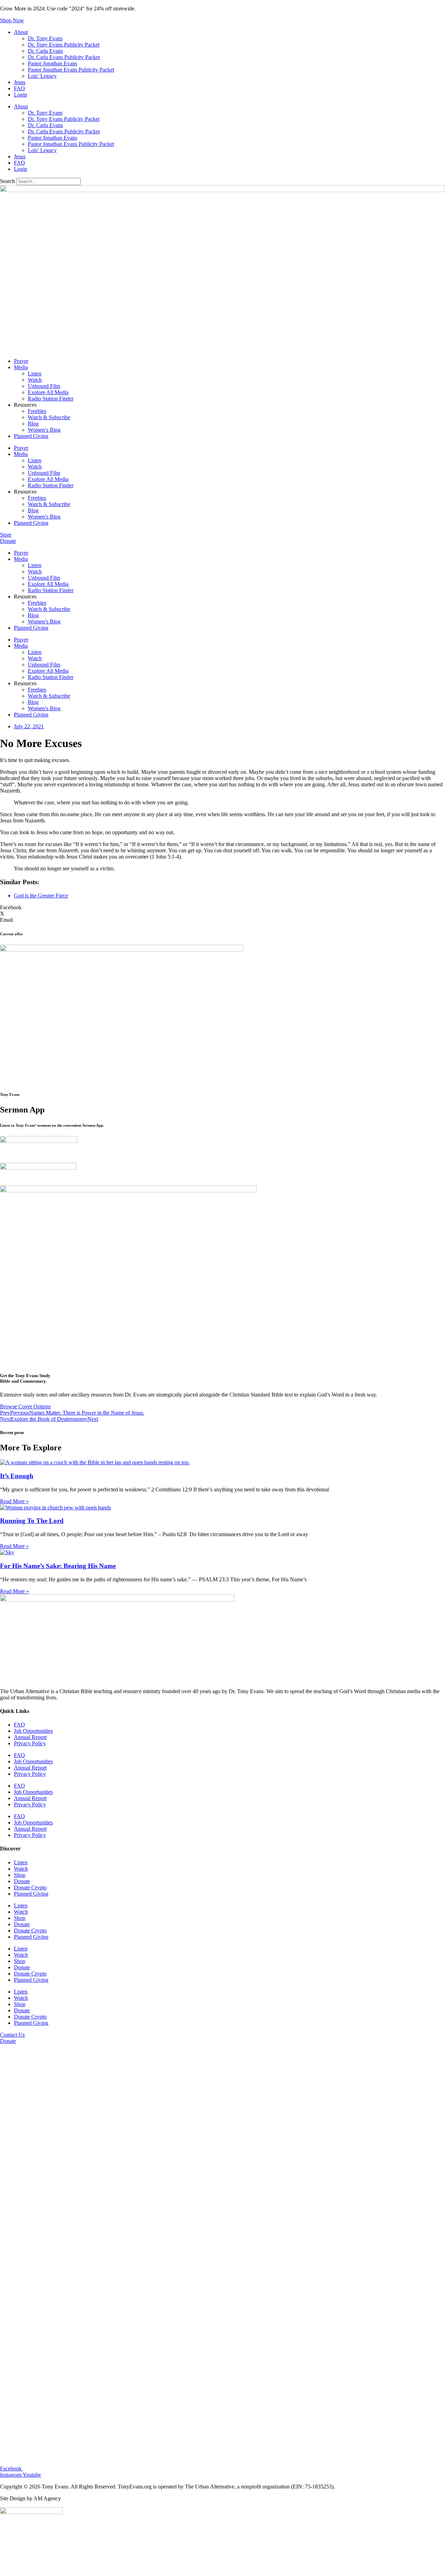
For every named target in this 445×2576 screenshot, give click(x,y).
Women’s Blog (44, 430)
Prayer (21, 361)
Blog (33, 424)
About (21, 32)
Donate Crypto (30, 1887)
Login (21, 95)
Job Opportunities (33, 1731)
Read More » (14, 1501)
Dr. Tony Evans (45, 38)
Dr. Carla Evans (45, 51)
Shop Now (12, 20)
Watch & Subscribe (49, 417)
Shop (20, 1875)
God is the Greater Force (41, 896)
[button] (222, 908)
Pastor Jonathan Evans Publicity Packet (71, 70)
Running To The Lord (32, 1521)
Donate (22, 1881)
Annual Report (30, 1737)
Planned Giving (31, 436)
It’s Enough (17, 1476)
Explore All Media (48, 392)
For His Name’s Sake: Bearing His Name (58, 1566)
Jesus (20, 82)
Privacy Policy (30, 1743)
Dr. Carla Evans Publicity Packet (64, 57)
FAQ (19, 88)
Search (7, 181)
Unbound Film (44, 386)
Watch (35, 380)
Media (21, 367)
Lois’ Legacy (42, 76)
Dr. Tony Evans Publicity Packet (64, 45)
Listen (35, 374)
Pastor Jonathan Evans (52, 63)
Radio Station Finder (51, 399)
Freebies (37, 411)
